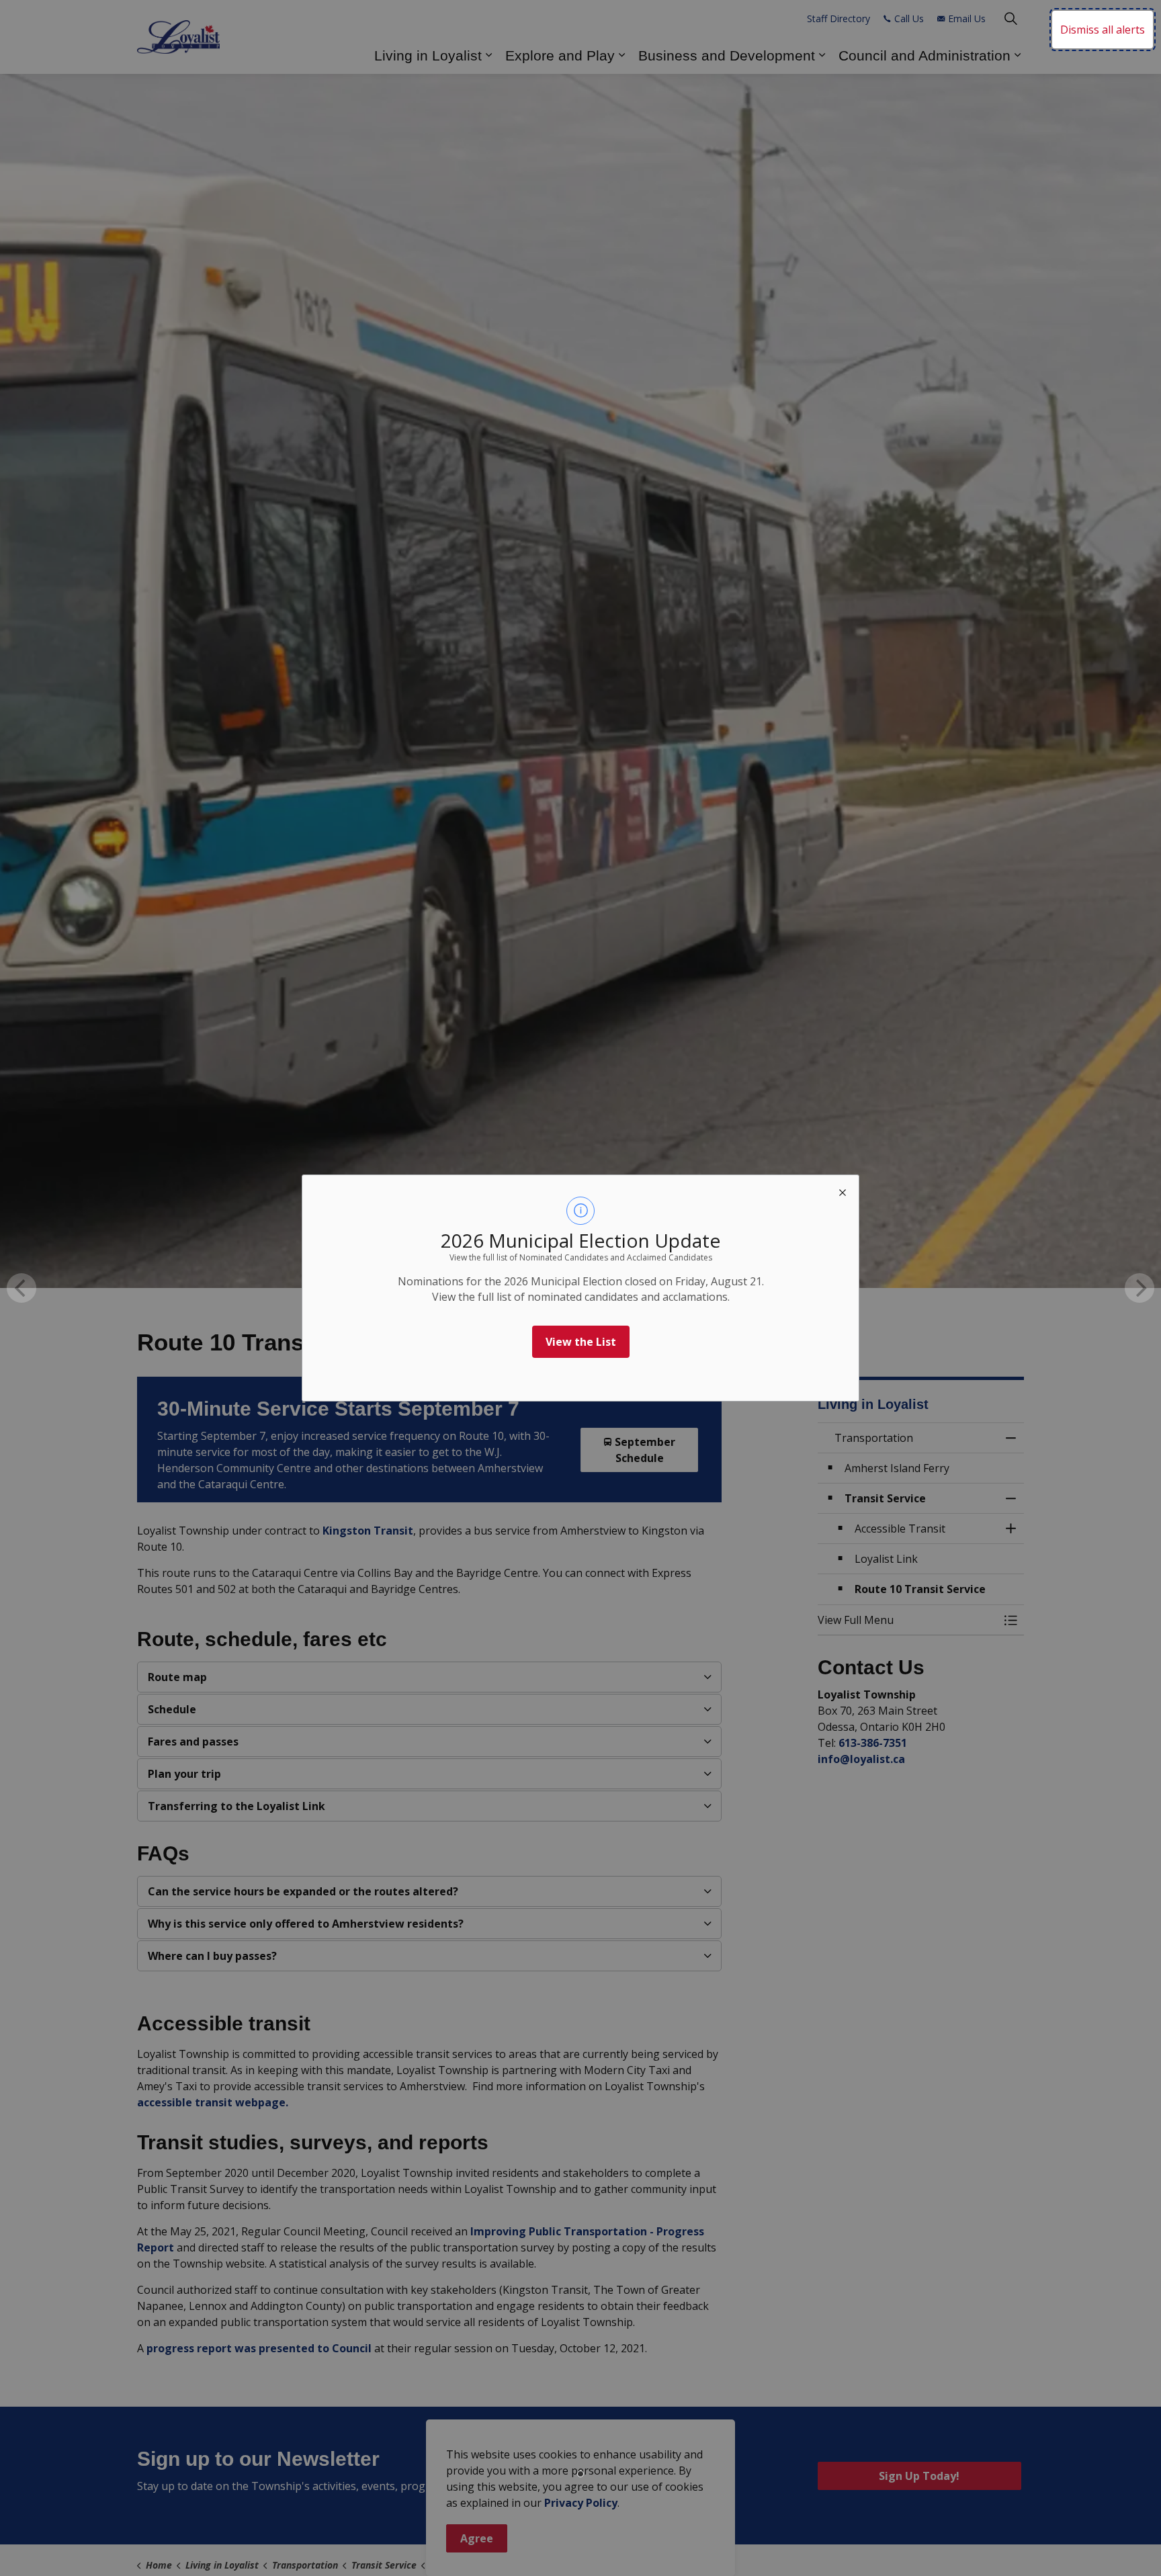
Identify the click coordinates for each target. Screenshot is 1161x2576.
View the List (581, 1342)
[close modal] (843, 1191)
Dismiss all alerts (1103, 30)
